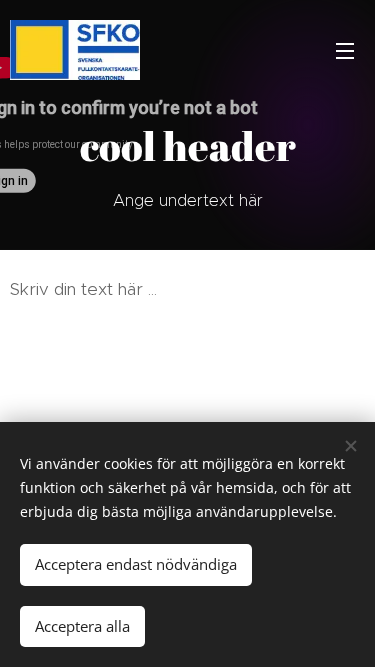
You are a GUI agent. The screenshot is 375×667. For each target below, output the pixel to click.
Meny (345, 50)
